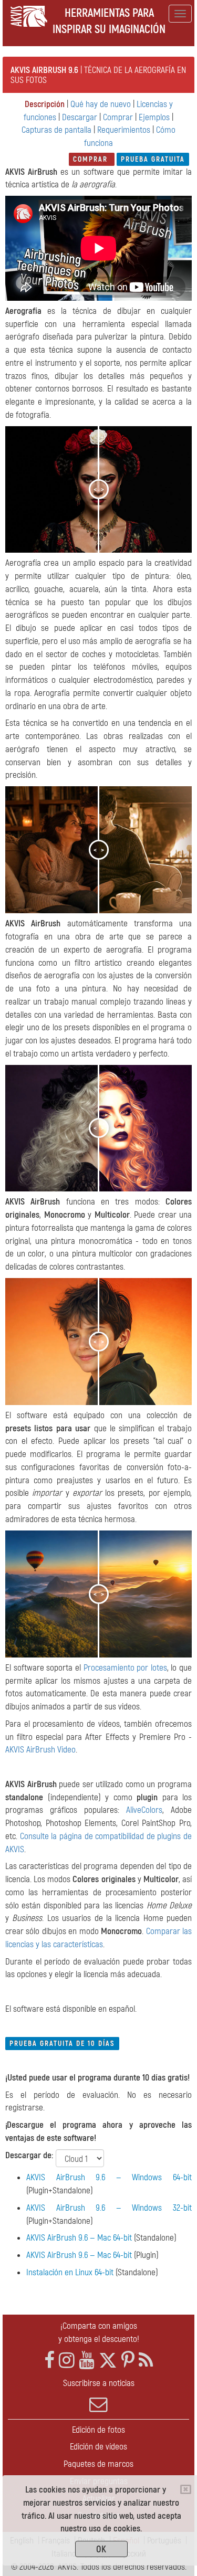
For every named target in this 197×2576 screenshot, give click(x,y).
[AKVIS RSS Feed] (146, 2361)
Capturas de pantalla (56, 130)
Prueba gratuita (153, 159)
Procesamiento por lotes (125, 1668)
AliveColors (144, 1810)
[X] (108, 2361)
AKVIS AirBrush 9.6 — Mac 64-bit (79, 2238)
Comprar (118, 117)
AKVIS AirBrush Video (40, 1750)
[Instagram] (67, 2361)
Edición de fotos (98, 2430)
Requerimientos (124, 130)
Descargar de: (29, 2155)
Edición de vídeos (98, 2447)
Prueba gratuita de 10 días (62, 2044)
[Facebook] (49, 2361)
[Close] (186, 2489)
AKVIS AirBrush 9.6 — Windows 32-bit (109, 2208)
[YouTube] (87, 2361)
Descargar (80, 117)
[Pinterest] (128, 2361)
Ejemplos (154, 117)
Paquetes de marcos (98, 2464)
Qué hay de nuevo (101, 104)
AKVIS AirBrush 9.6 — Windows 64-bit (109, 2177)
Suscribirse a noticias (99, 2383)
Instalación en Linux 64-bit (70, 2272)
